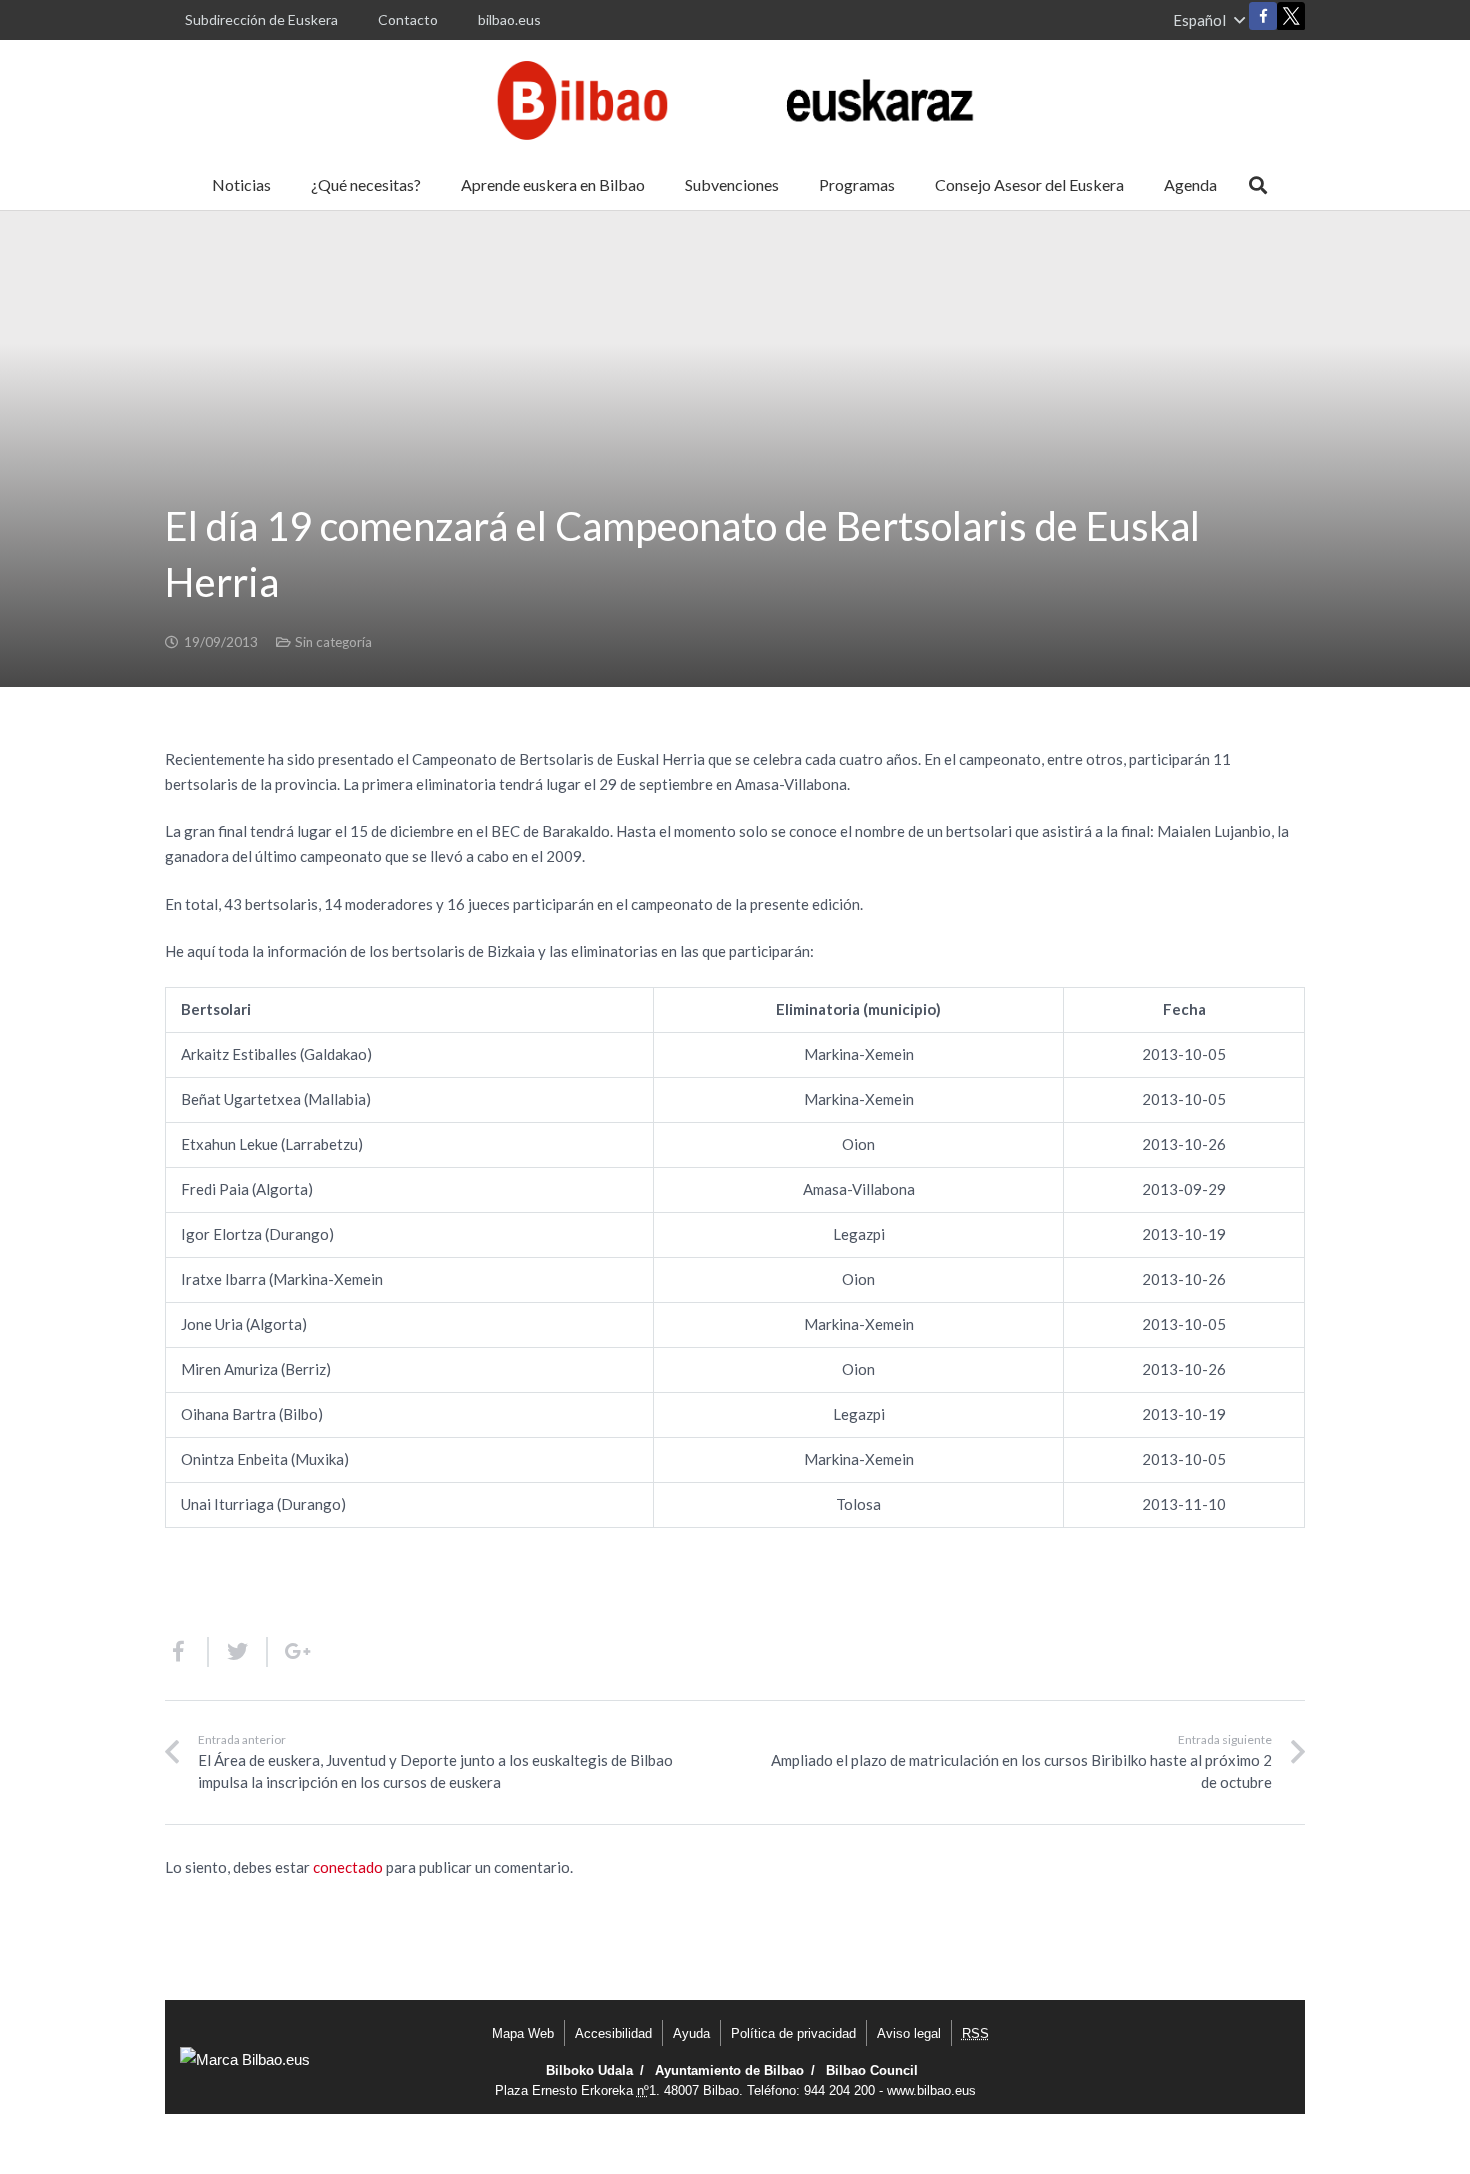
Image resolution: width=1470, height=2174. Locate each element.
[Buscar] (1258, 185)
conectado (348, 1867)
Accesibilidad (613, 2033)
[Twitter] (1291, 20)
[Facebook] (1263, 16)
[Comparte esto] (187, 1652)
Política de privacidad (793, 2033)
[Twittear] (238, 1652)
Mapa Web (523, 2033)
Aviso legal (909, 2033)
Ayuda (691, 2033)
